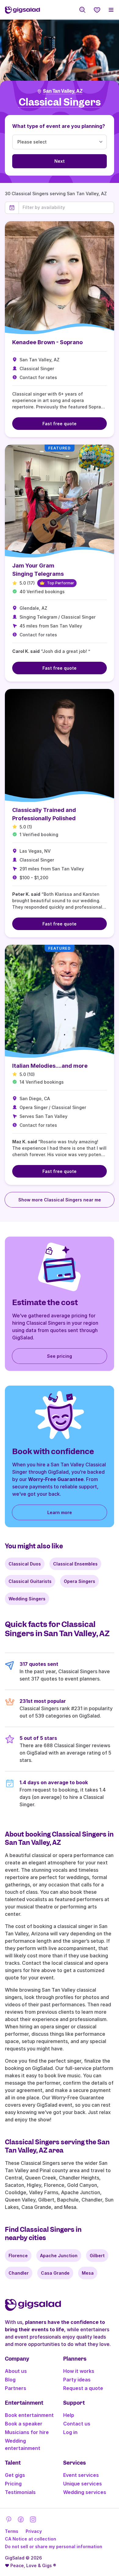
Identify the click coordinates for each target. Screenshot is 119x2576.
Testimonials (20, 2492)
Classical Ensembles (75, 1564)
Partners (16, 2388)
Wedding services (85, 2492)
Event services (81, 2475)
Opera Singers (79, 1581)
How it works (79, 2371)
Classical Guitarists (30, 1581)
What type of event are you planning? (59, 126)
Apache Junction (59, 2256)
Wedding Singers (27, 1599)
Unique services (83, 2484)
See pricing (60, 1356)
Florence (18, 2256)
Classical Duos (25, 1564)
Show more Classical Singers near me (60, 1200)
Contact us (77, 2424)
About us (16, 2371)
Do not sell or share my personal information (54, 2546)
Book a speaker (24, 2424)
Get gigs (15, 2475)
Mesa (88, 2273)
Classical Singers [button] (60, 102)
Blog (10, 2380)
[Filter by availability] (66, 207)
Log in (70, 2432)
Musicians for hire (27, 2432)
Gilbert (97, 2256)
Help (69, 2415)
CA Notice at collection (31, 2539)
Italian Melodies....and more (50, 1066)
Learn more (60, 1512)
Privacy (34, 2531)
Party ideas (77, 2380)
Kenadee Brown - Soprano (47, 342)
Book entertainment (29, 2415)
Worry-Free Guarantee (56, 1479)
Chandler (19, 2273)
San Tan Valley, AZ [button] (63, 91)
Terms (12, 2531)
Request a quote (83, 2388)
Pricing (13, 2484)
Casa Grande (55, 2273)
